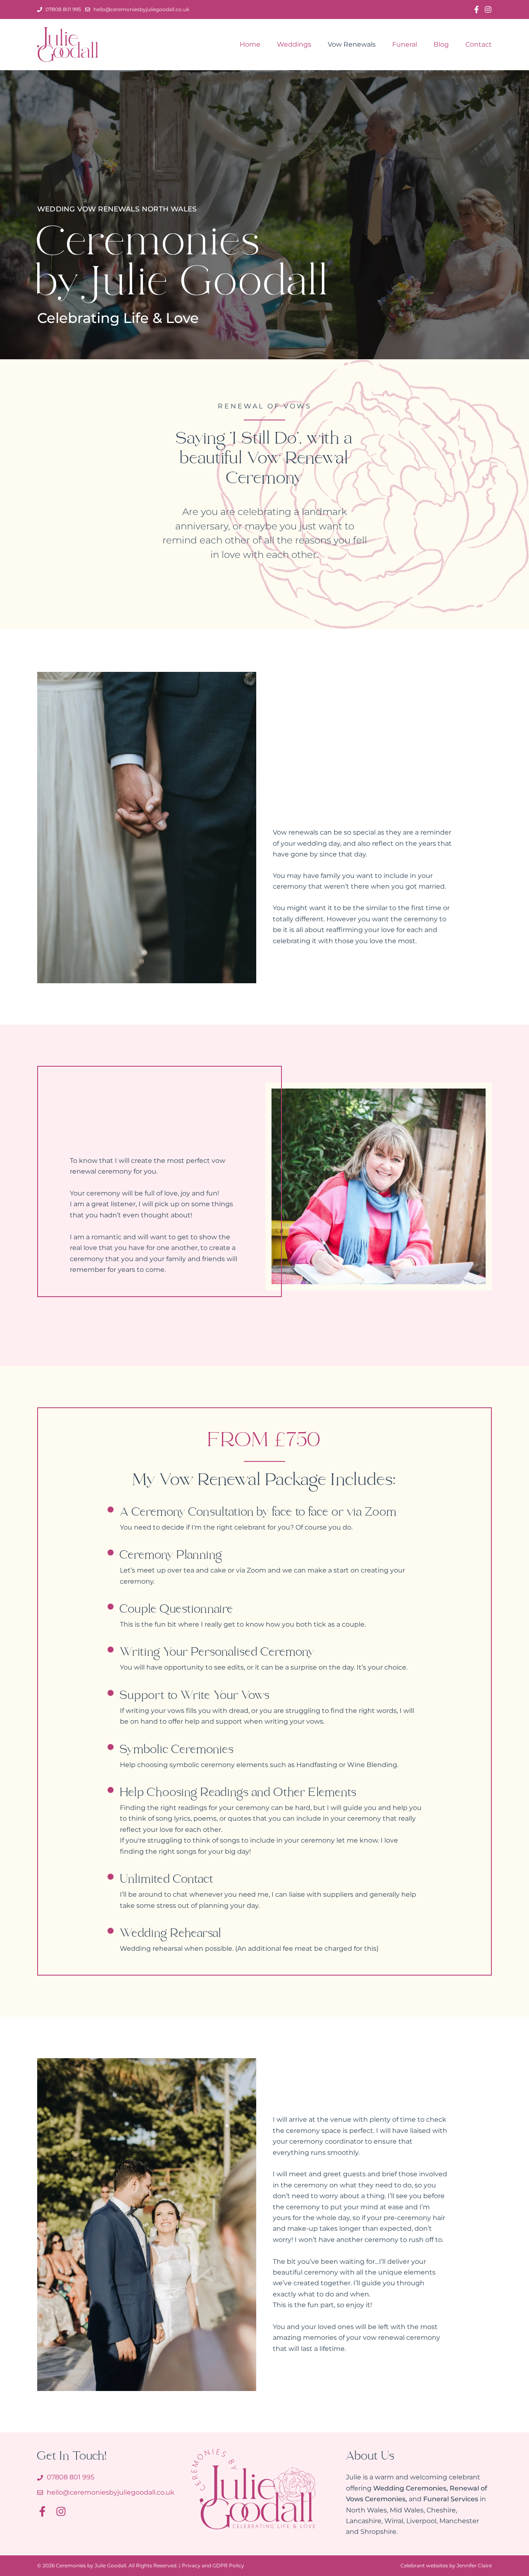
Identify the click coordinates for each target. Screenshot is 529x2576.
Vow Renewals (352, 44)
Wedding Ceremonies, (411, 2488)
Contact (479, 44)
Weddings (294, 44)
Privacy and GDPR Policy (213, 2565)
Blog (441, 44)
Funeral (405, 44)
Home (250, 44)
